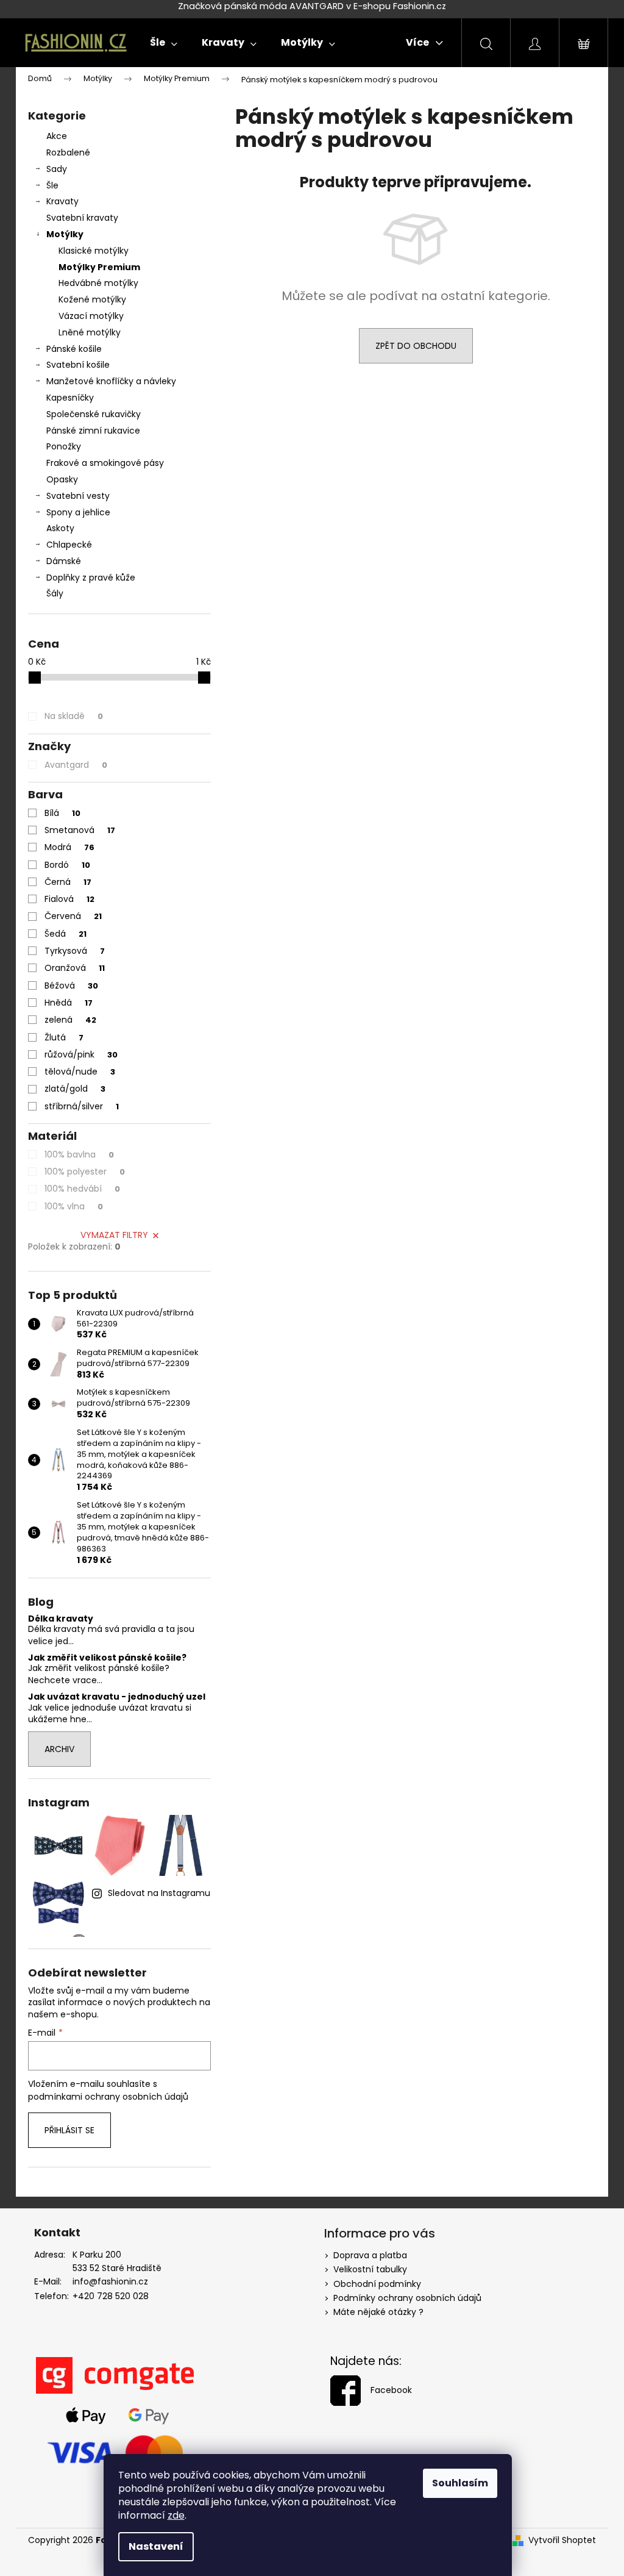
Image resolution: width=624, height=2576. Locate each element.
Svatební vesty (78, 496)
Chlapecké (69, 545)
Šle (52, 185)
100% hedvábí (82, 1189)
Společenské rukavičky (94, 414)
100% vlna (74, 1206)
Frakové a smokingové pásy (105, 463)
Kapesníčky (70, 398)
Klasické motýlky (94, 251)
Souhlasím (460, 2483)
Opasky (62, 479)
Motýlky (65, 234)
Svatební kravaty (82, 218)
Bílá (62, 813)
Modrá (69, 847)
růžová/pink (81, 1054)
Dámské (64, 561)
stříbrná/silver (82, 1106)
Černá (68, 882)
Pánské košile (74, 349)
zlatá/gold (75, 1089)
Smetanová (80, 830)
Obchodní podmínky (377, 2284)
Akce (57, 136)
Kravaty (62, 201)
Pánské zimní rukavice (93, 431)
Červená (73, 916)
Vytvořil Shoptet (562, 2540)
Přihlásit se (69, 2130)
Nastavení (156, 2546)
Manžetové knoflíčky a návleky (111, 381)
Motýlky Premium (99, 267)
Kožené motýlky (92, 299)
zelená (70, 1020)
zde (176, 2515)
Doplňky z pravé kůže (91, 578)
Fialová (69, 899)
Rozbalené (68, 152)
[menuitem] (164, 43)
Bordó (67, 865)
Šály (55, 593)
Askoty (60, 528)
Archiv (59, 1749)
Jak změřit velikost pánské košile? (107, 1658)
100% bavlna (79, 1154)
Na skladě (74, 716)
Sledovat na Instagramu (159, 1893)
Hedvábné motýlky (98, 283)
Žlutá (64, 1037)
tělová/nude (80, 1072)
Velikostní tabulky (370, 2269)
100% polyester (85, 1172)
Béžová (71, 986)
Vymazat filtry (114, 1235)
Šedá (66, 934)
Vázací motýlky (91, 316)
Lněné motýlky (90, 332)
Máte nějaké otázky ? (378, 2312)
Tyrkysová (75, 951)
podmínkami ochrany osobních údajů (108, 2097)
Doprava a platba (370, 2255)
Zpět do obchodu (416, 346)
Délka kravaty (61, 1619)
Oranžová (75, 968)
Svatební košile (78, 365)
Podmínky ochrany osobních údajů (407, 2298)
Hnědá (69, 1003)
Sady (57, 169)
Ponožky (64, 446)
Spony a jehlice (78, 512)
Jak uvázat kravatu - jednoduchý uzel (117, 1697)
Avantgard (76, 765)
